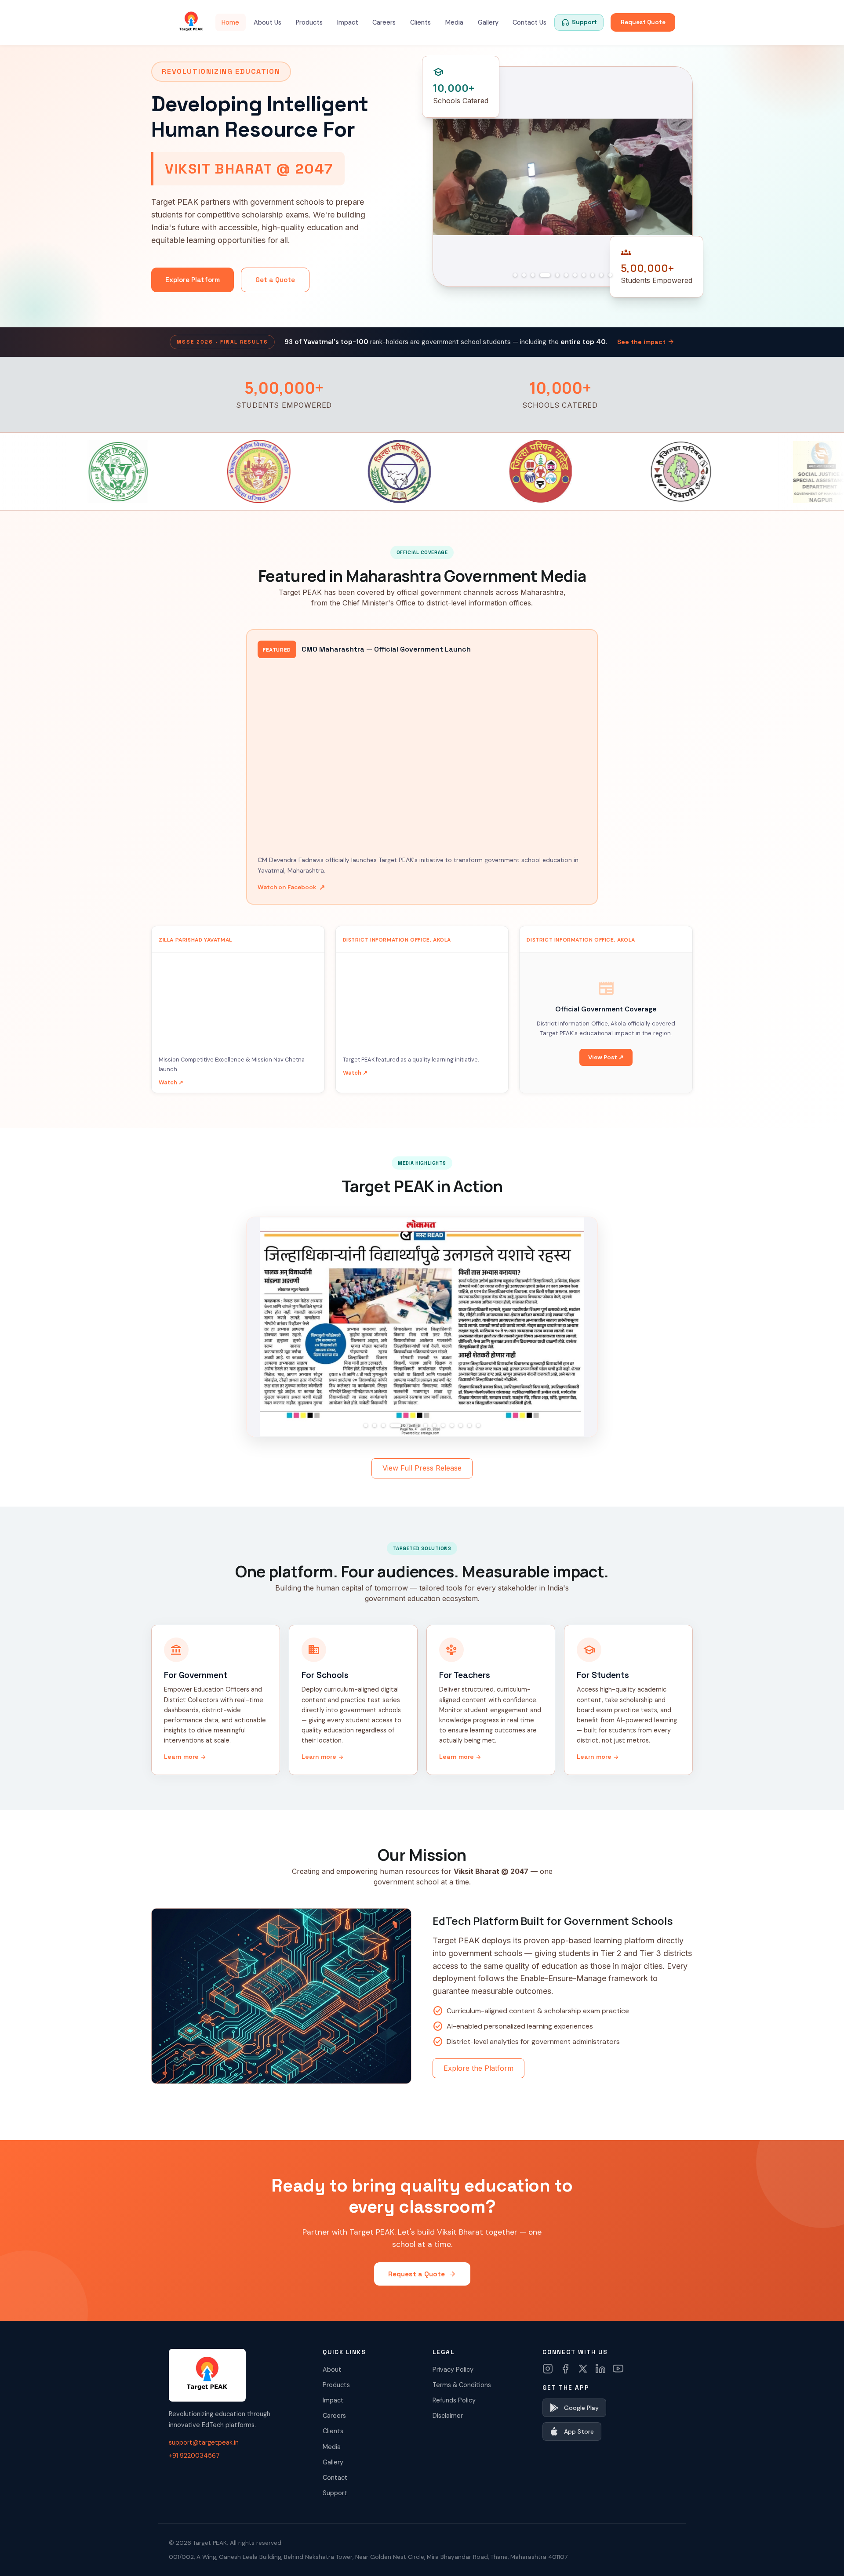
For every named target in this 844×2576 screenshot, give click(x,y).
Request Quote (643, 22)
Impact (348, 22)
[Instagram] (548, 2369)
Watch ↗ (171, 1082)
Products (309, 22)
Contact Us (529, 22)
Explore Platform (193, 280)
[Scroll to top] (820, 2557)
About (332, 2369)
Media (454, 22)
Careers (384, 22)
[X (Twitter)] (583, 2369)
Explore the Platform (478, 2068)
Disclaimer (448, 2416)
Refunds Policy (454, 2400)
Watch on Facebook (291, 887)
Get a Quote (275, 280)
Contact (335, 2478)
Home (230, 22)
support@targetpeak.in (204, 2442)
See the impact (646, 342)
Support (335, 2493)
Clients (420, 22)
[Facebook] (565, 2369)
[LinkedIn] (600, 2369)
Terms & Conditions (462, 2385)
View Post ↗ (606, 1057)
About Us (267, 22)
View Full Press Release (422, 1468)
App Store (579, 2431)
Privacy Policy (453, 2369)
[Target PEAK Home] (191, 22)
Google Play (581, 2408)
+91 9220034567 (194, 2456)
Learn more (185, 1757)
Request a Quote (422, 2274)
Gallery (488, 22)
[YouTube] (618, 2369)
